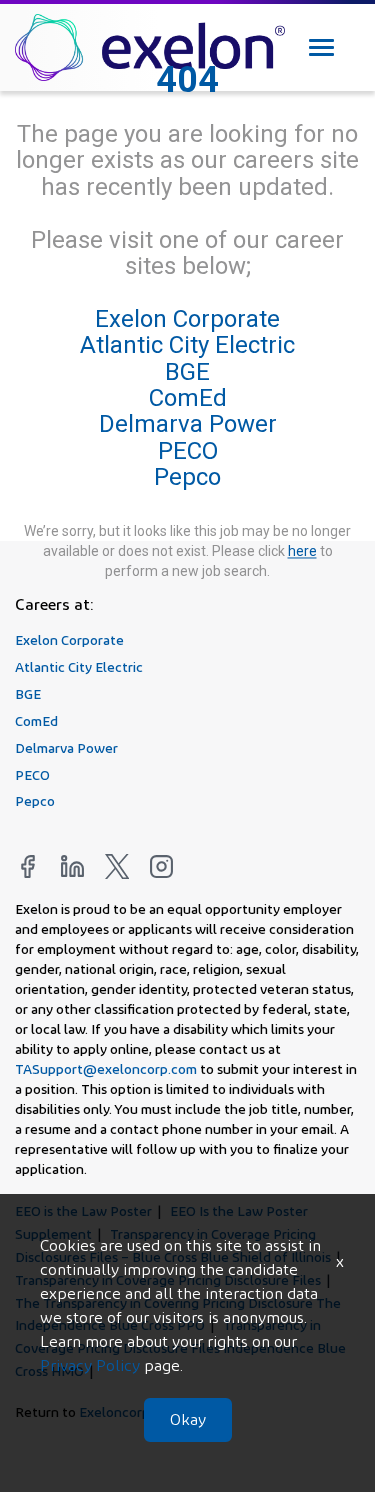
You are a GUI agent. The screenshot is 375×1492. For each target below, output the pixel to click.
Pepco (187, 478)
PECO (188, 451)
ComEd (188, 398)
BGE (187, 372)
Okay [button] (188, 1419)
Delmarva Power (188, 425)
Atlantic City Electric (187, 346)
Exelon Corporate (187, 319)
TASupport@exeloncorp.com (106, 1068)
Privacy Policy (90, 1365)
